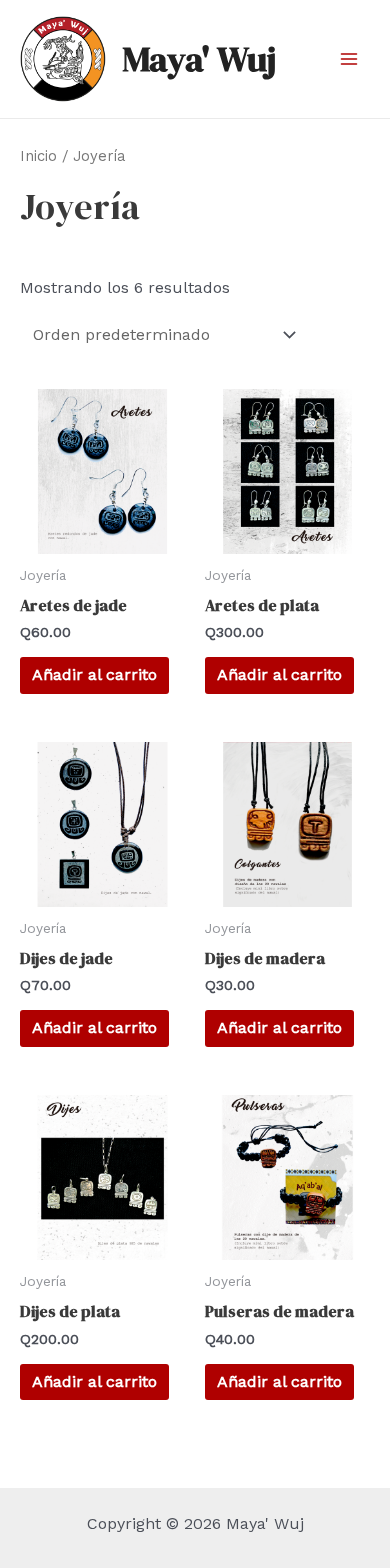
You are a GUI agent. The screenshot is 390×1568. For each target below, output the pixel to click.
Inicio (38, 156)
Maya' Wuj (199, 59)
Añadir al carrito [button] (94, 674)
